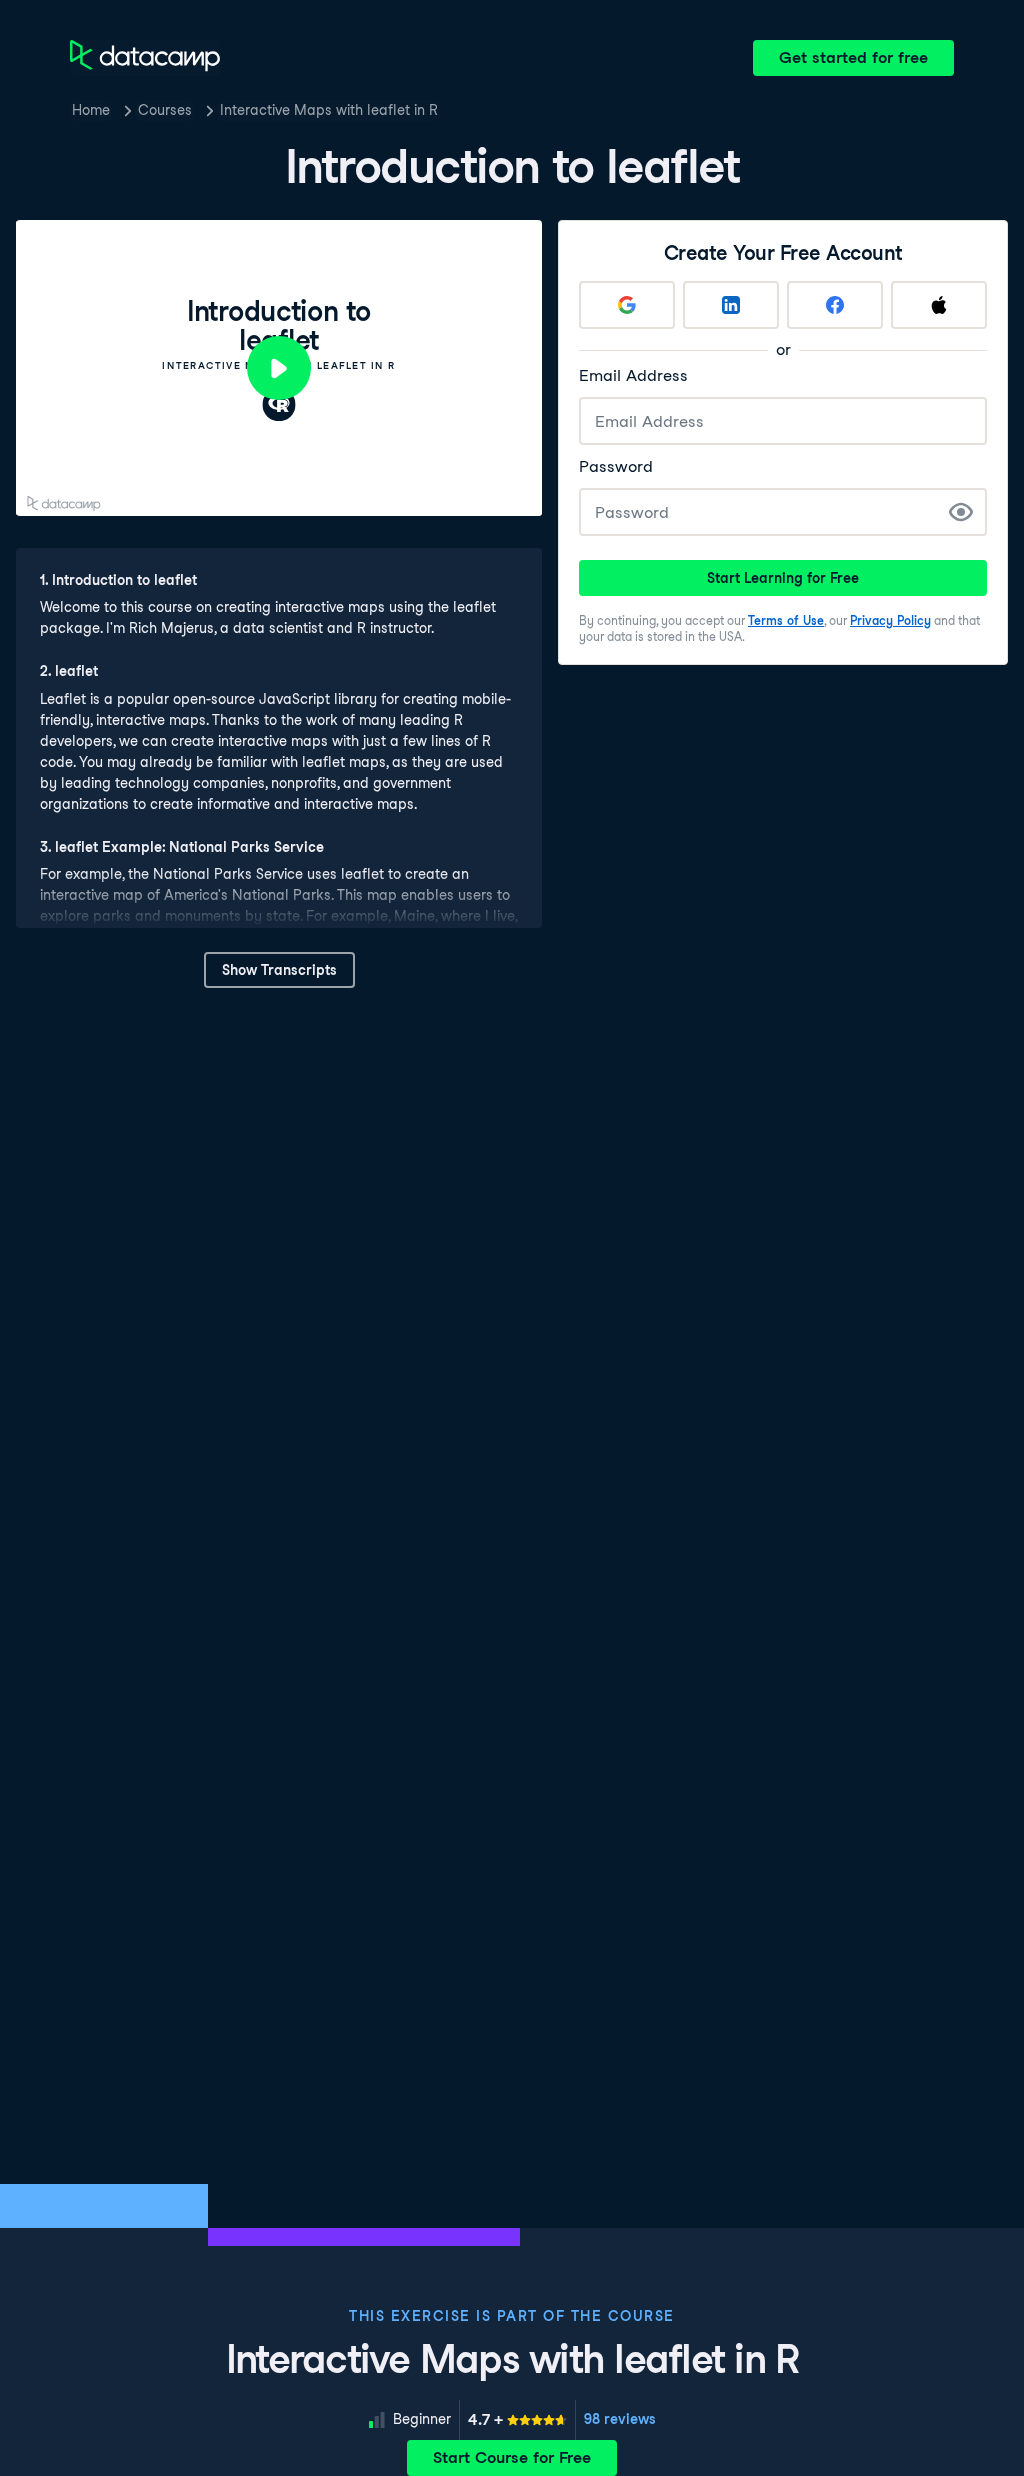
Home (91, 110)
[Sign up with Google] (627, 305)
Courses (165, 110)
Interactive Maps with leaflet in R (329, 110)
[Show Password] (961, 512)
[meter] (517, 2420)
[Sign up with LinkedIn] (731, 305)
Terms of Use (786, 620)
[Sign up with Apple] (939, 305)
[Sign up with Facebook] (835, 305)
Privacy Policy (890, 620)
